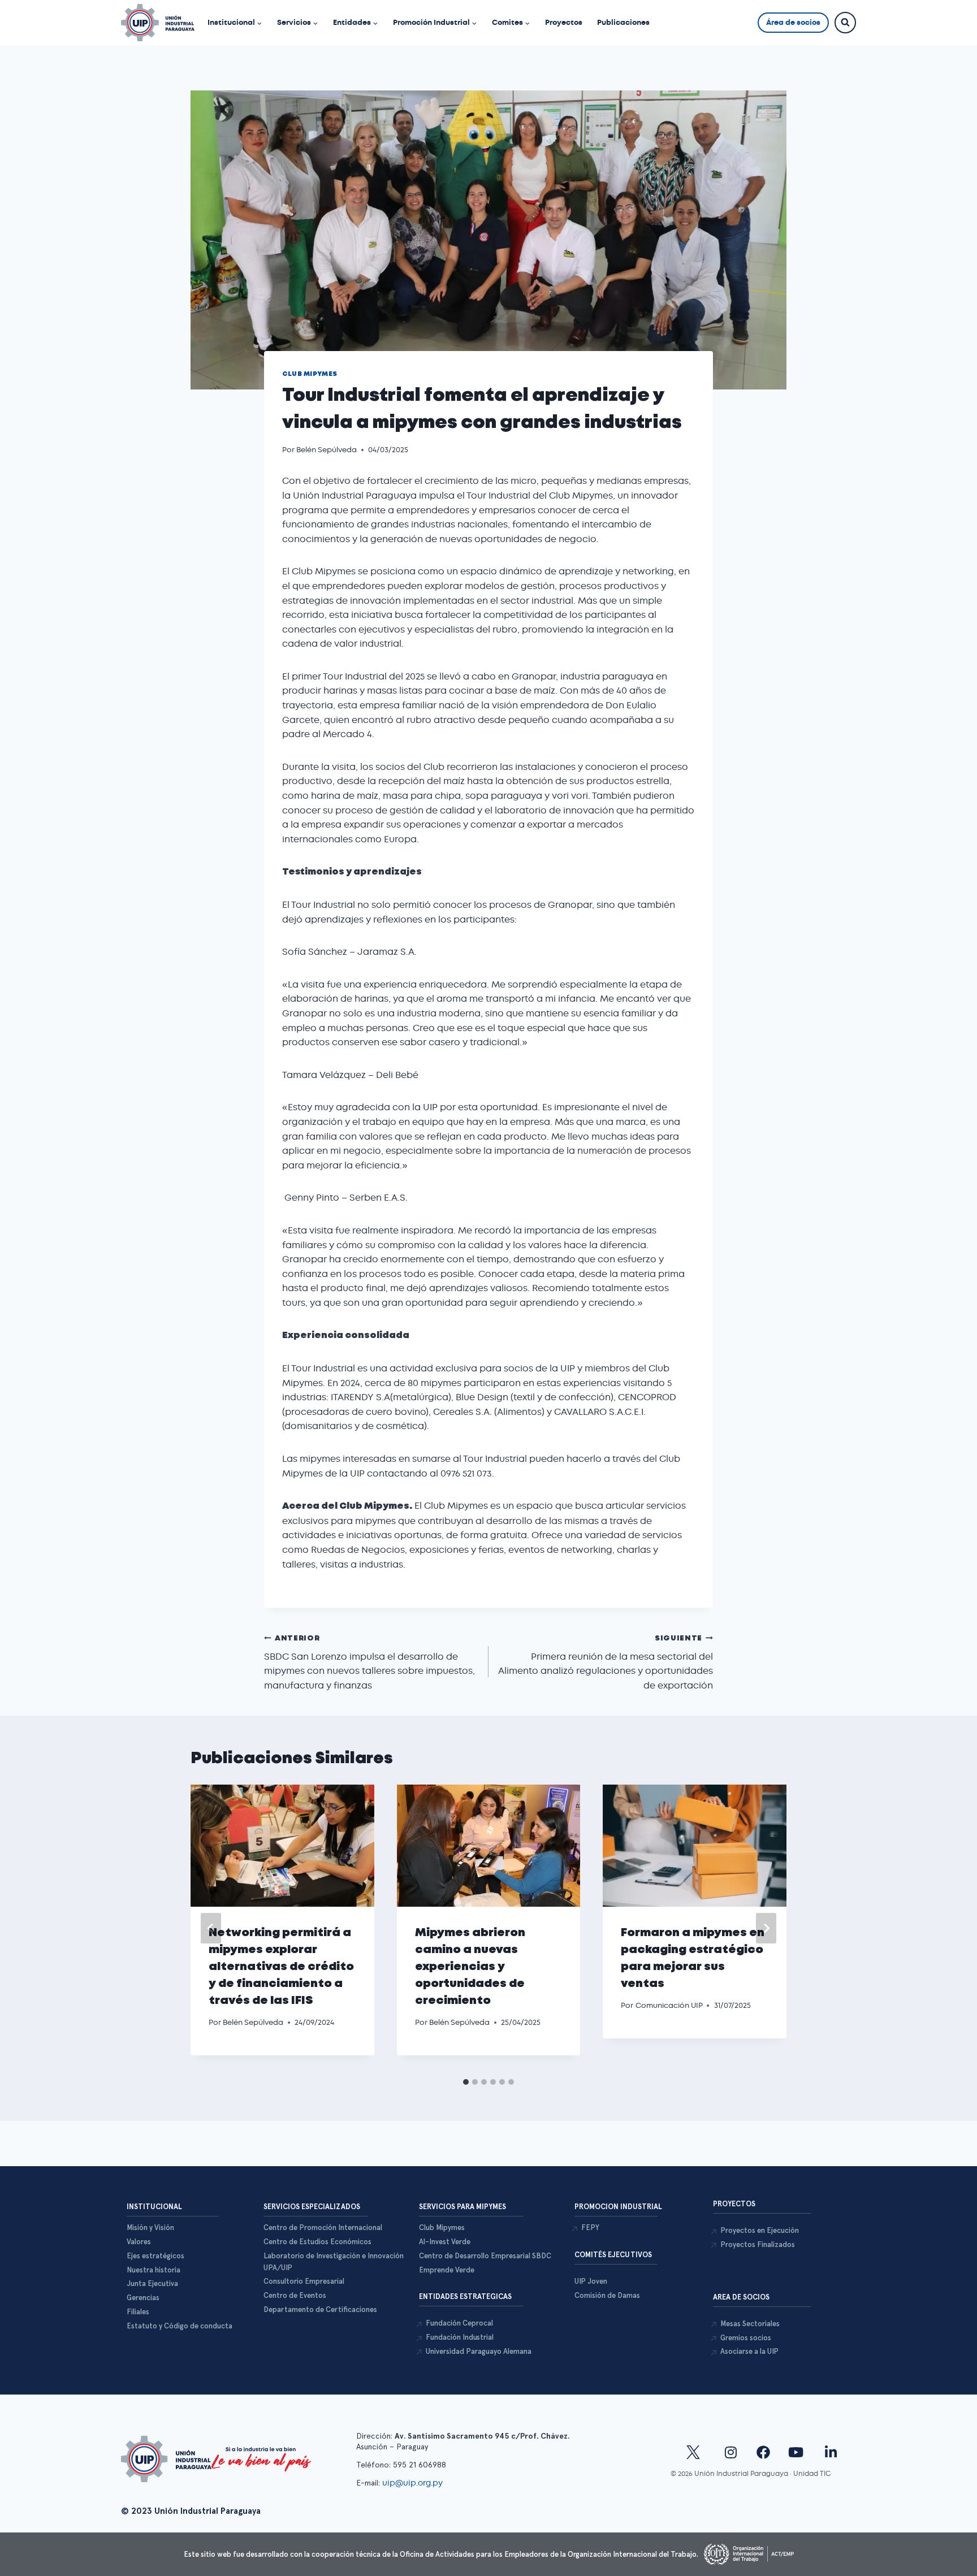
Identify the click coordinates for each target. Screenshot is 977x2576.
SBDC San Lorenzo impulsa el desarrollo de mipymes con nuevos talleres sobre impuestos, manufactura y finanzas (369, 1663)
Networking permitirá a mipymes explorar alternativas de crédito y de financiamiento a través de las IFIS (281, 1967)
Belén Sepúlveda (327, 450)
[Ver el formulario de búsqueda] (845, 23)
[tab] (466, 2082)
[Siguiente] (766, 1928)
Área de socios (793, 22)
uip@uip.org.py (414, 2483)
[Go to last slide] (211, 1928)
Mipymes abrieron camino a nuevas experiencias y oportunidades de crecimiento (470, 1967)
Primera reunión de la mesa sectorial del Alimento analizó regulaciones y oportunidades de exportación (606, 1663)
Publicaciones (623, 22)
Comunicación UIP (669, 2005)
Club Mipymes (310, 374)
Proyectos (564, 22)
